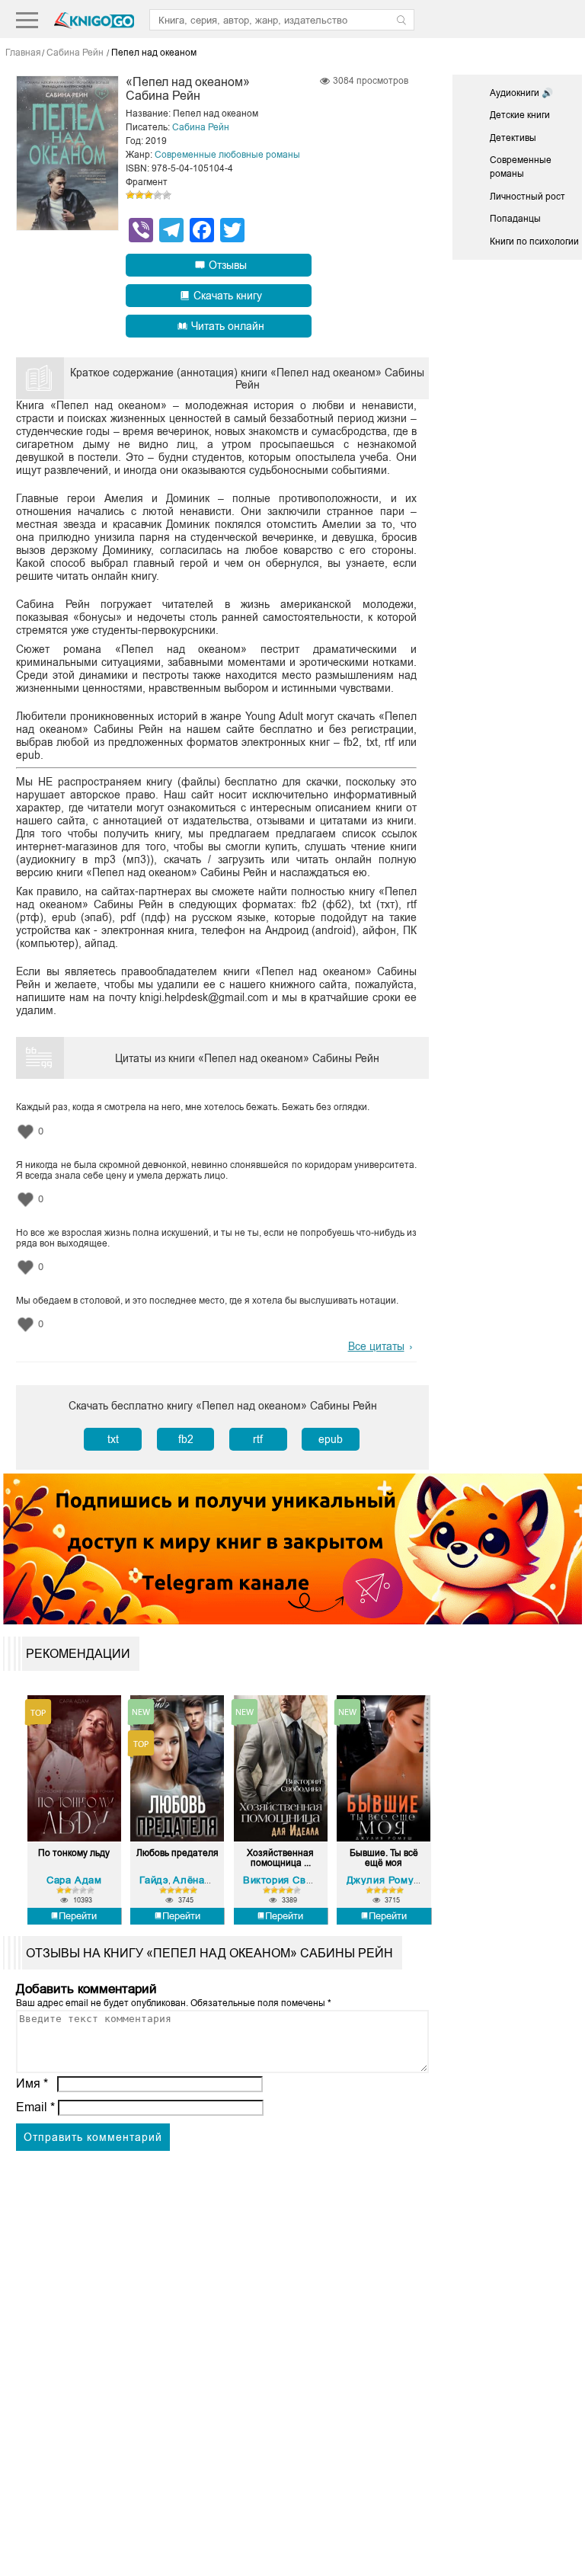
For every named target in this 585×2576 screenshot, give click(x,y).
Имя (32, 2083)
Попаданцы (515, 219)
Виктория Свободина (295, 1880)
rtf (258, 1439)
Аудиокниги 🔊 (521, 93)
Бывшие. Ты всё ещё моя (384, 1858)
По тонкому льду (74, 1853)
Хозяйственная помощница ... (280, 1858)
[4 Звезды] (158, 195)
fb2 (186, 1439)
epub (331, 1439)
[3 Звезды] (149, 195)
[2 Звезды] (139, 195)
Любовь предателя (177, 1853)
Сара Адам (74, 1880)
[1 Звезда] (130, 195)
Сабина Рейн (201, 127)
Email (35, 2107)
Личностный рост (527, 197)
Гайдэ (154, 1880)
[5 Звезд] (167, 195)
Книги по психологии (534, 242)
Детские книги (520, 115)
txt (113, 1439)
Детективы (513, 138)
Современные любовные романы (227, 155)
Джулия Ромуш (384, 1880)
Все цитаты (376, 1346)
